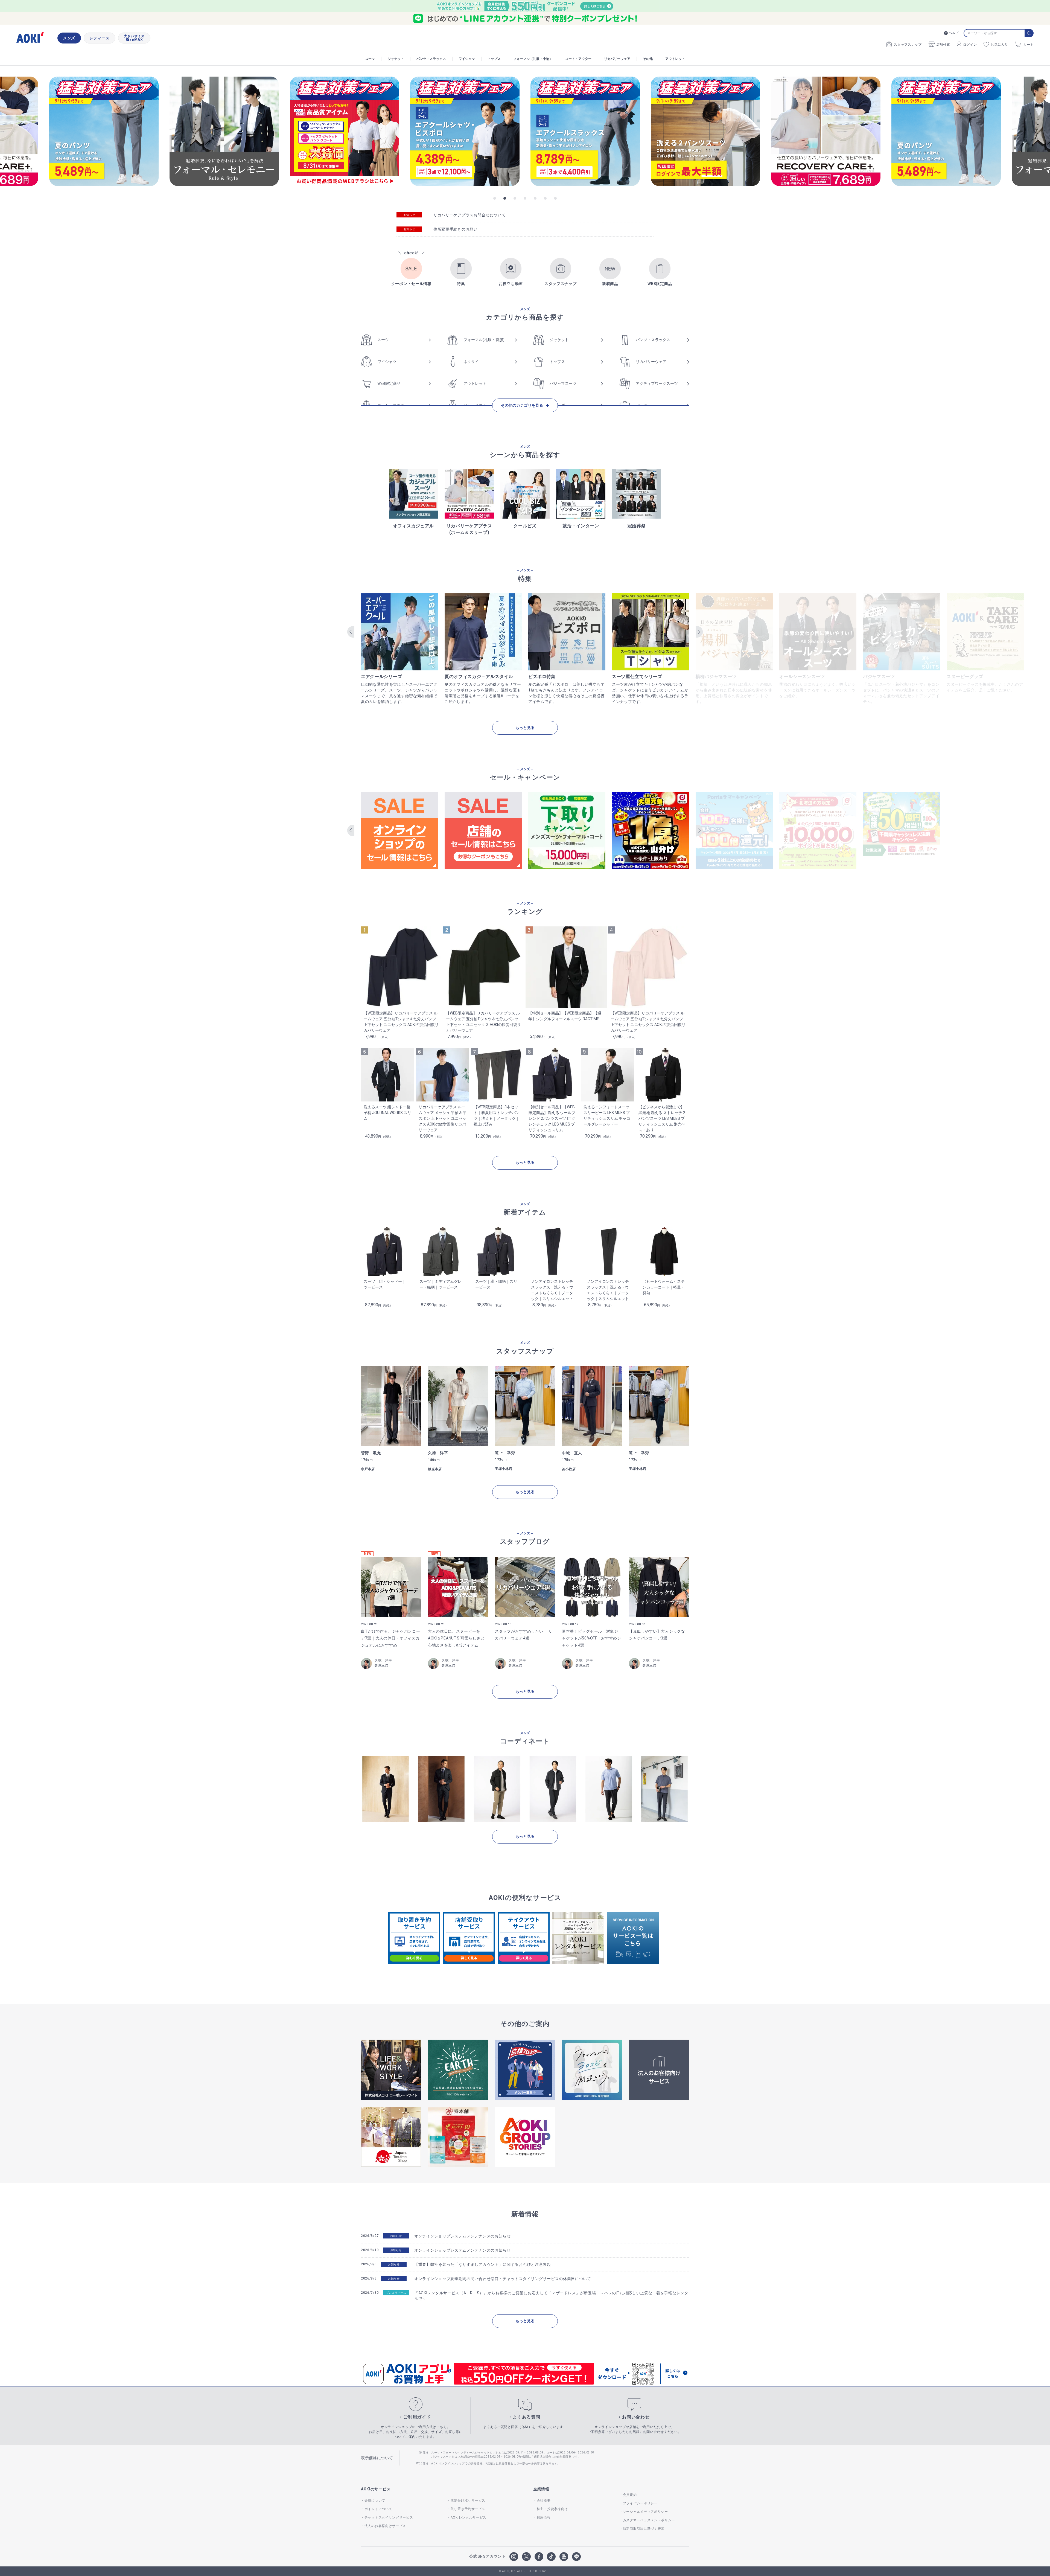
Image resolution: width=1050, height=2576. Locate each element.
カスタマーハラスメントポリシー (649, 2520)
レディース (100, 38)
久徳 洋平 (383, 1661)
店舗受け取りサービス (468, 2501)
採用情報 (544, 2517)
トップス (494, 59)
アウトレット (675, 59)
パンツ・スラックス (431, 59)
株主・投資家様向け (552, 2509)
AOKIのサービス (376, 2489)
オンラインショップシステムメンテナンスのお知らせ (463, 2236)
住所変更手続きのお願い (456, 229)
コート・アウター (578, 59)
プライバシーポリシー (640, 2503)
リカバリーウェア (617, 59)
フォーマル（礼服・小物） (533, 59)
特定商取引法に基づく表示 (644, 2529)
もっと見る (525, 728)
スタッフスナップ (908, 45)
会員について (375, 2501)
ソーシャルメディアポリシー (645, 2512)
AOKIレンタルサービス (469, 2517)
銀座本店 (382, 1666)
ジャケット (396, 59)
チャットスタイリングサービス (389, 2517)
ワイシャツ (467, 59)
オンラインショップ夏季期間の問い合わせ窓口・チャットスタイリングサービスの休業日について (503, 2279)
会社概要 (544, 2501)
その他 (648, 59)
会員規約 (630, 2495)
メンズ (69, 38)
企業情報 (541, 2489)
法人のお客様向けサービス (385, 2526)
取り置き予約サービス (468, 2509)
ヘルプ (954, 33)
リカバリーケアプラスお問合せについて (470, 215)
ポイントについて (378, 2509)
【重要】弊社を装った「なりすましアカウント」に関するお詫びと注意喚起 (483, 2264)
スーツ (370, 59)
